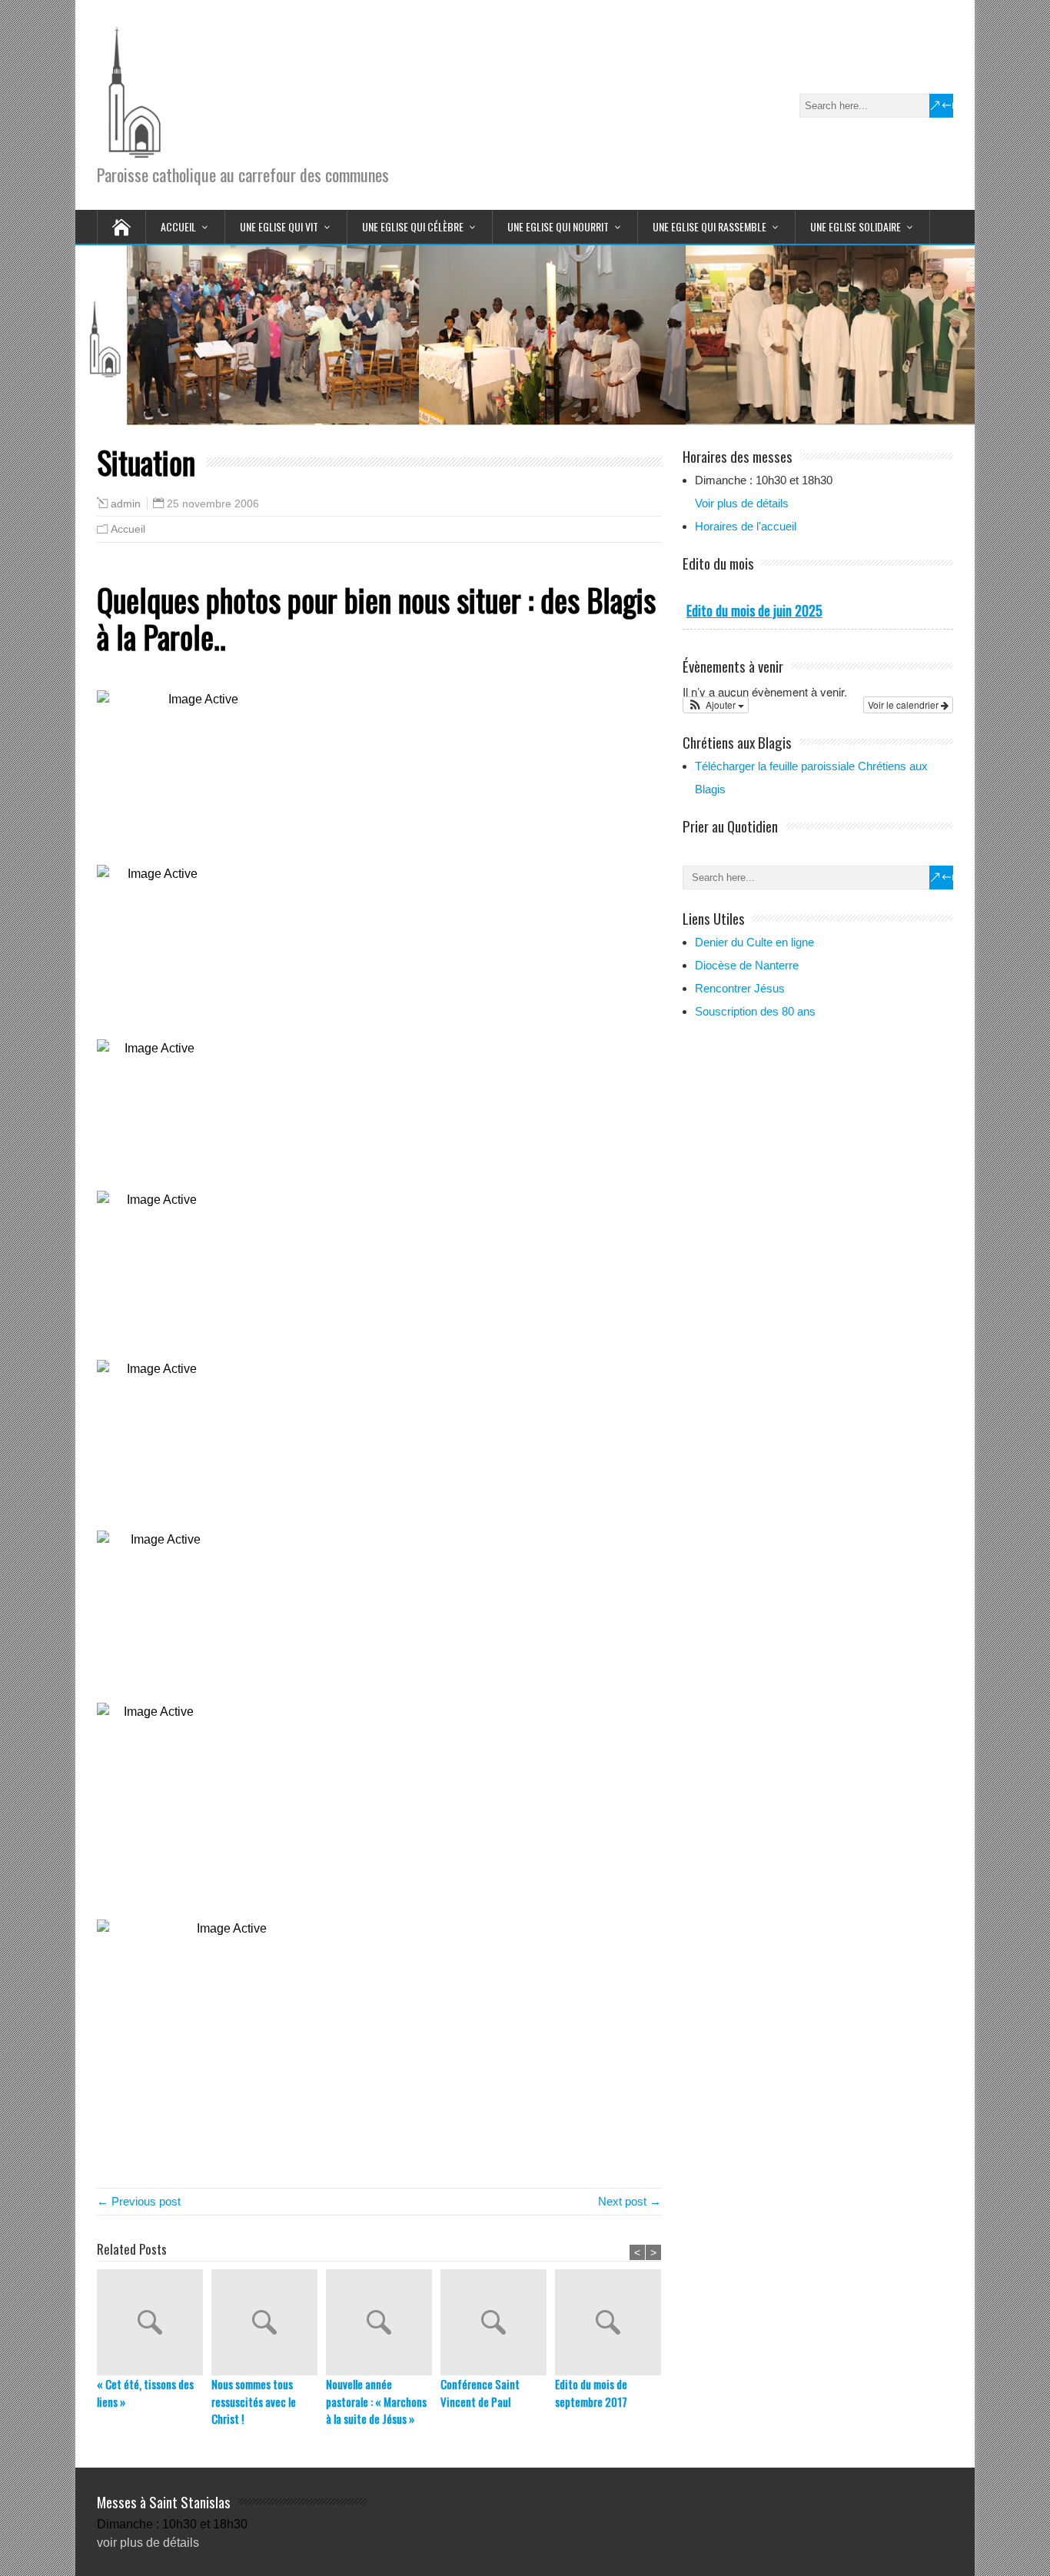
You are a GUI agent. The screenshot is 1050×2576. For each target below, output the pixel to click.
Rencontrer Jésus (740, 988)
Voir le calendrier (904, 705)
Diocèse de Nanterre (747, 965)
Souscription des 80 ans (755, 1011)
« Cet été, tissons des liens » (145, 2393)
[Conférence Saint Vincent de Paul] (498, 2322)
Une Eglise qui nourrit (558, 226)
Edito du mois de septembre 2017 (591, 2393)
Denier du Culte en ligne (754, 942)
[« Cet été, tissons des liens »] (154, 2322)
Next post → (630, 2201)
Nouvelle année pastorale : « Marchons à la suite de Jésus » (376, 2401)
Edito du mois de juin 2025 (754, 610)
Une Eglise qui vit (279, 226)
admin (126, 504)
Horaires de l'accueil (746, 526)
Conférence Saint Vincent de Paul (480, 2393)
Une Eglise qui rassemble (709, 226)
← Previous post (139, 2201)
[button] (716, 705)
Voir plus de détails (742, 503)
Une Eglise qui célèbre (413, 226)
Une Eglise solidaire (856, 226)
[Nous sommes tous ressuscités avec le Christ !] (269, 2322)
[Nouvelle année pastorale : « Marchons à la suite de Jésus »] (383, 2322)
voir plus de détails (148, 2543)
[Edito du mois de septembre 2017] (612, 2322)
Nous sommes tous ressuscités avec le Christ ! (254, 2401)
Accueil (178, 226)
